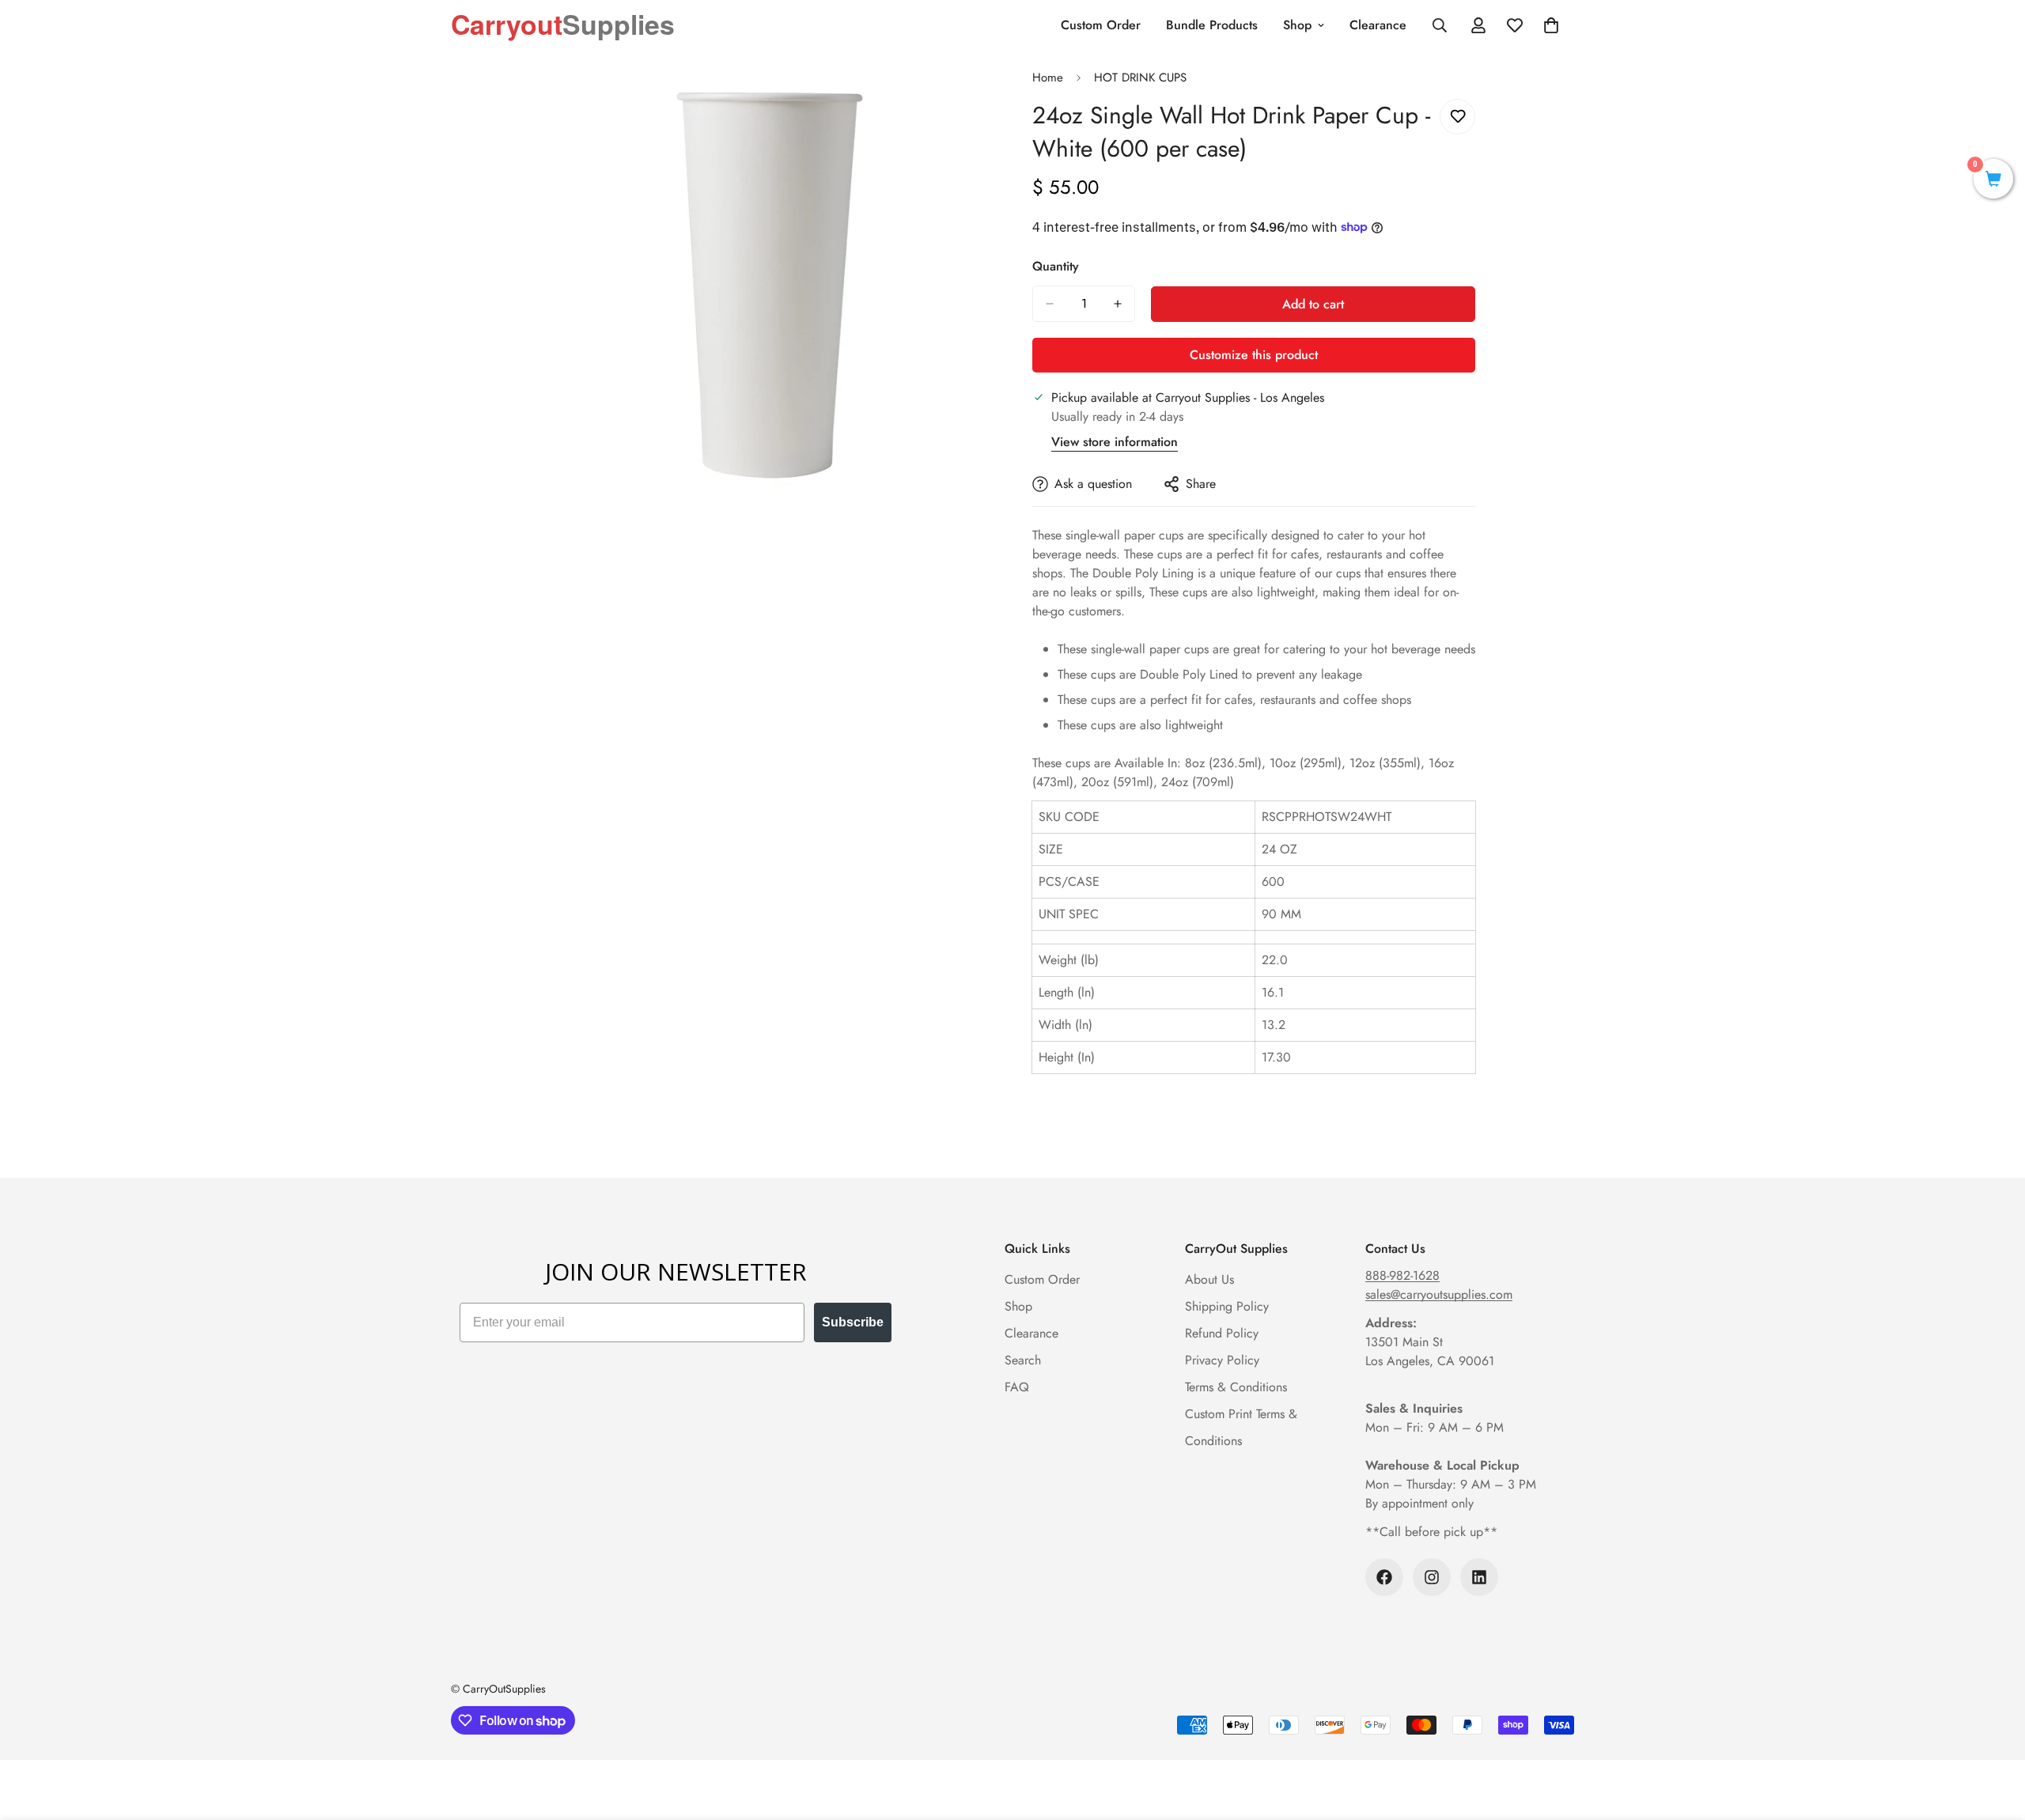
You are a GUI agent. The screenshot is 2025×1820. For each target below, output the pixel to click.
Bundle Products (1212, 25)
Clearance (1378, 25)
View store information (1115, 442)
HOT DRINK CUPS (1140, 78)
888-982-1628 (1402, 1275)
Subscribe (853, 1322)
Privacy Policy (1222, 1360)
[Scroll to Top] (1994, 1734)
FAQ (1017, 1387)
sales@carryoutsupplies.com (1439, 1294)
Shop (1297, 25)
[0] (1993, 181)
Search (1023, 1360)
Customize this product (1254, 355)
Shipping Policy (1227, 1306)
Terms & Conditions (1236, 1387)
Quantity (1056, 266)
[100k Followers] (1384, 1577)
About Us (1209, 1279)
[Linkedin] (1479, 1577)
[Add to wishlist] (1457, 117)
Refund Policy (1222, 1333)
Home (1048, 78)
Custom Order (1101, 25)
